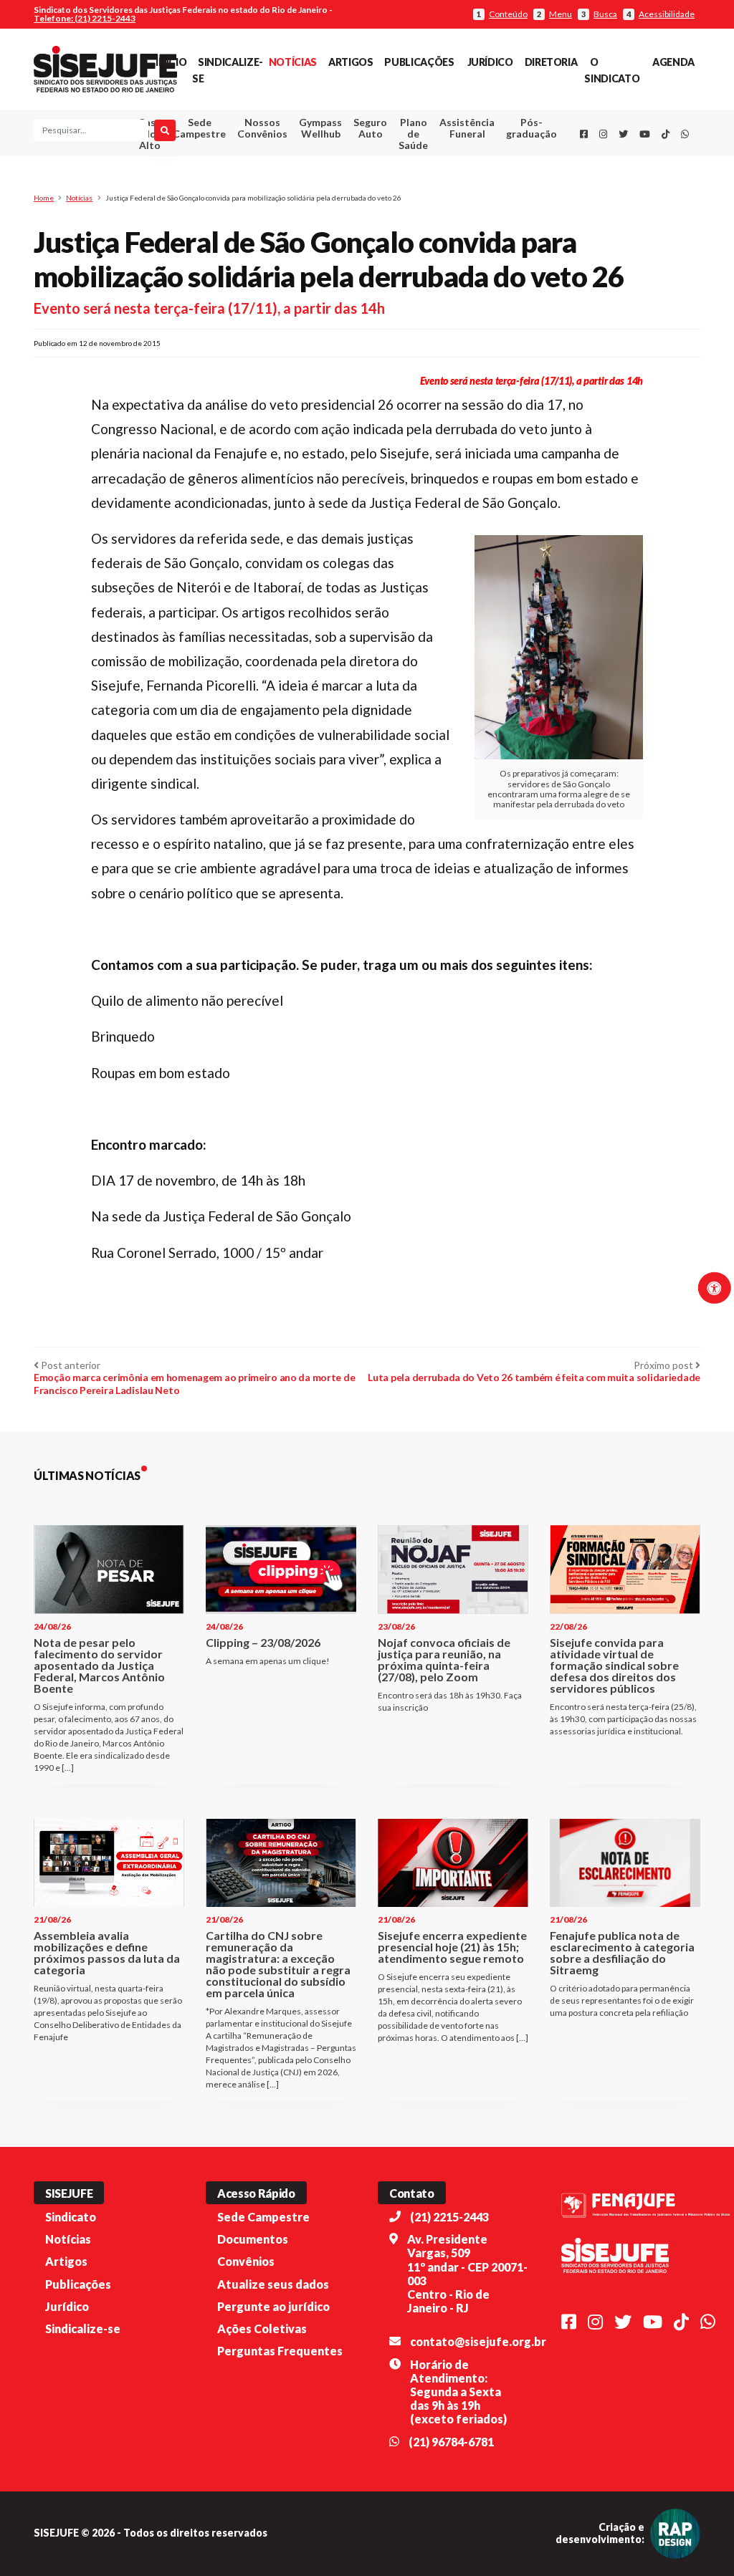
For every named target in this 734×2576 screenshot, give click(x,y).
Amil (457, 164)
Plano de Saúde (413, 134)
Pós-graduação (532, 128)
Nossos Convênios (262, 128)
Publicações (419, 62)
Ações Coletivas (262, 2329)
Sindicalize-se (83, 2329)
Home (44, 198)
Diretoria (551, 62)
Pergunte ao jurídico (273, 2306)
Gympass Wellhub (320, 128)
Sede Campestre (199, 128)
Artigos (351, 62)
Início (171, 62)
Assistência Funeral (467, 128)
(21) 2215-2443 (449, 2217)
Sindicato (71, 2217)
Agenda (673, 62)
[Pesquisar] (165, 130)
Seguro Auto (370, 128)
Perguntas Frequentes (280, 2351)
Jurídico (490, 62)
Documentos (253, 2239)
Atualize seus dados (273, 2284)
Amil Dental (458, 181)
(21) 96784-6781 (451, 2442)
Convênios (246, 2261)
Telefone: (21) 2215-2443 (85, 18)
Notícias (293, 62)
